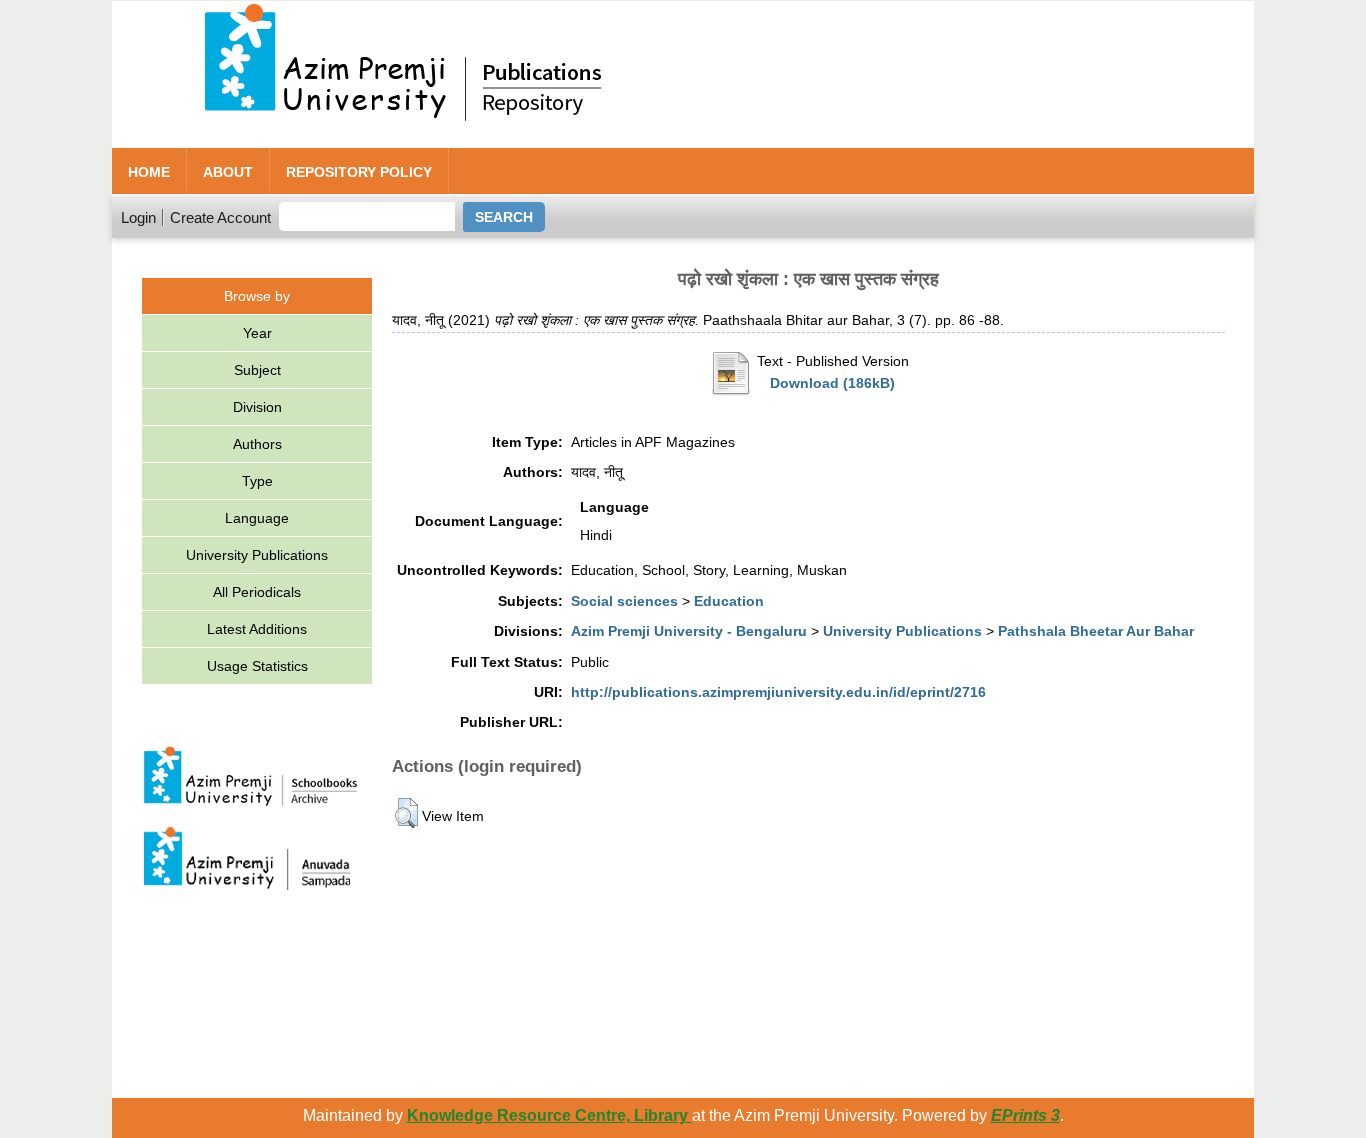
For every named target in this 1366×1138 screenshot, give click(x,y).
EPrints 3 (1025, 1115)
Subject (257, 370)
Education (729, 601)
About (228, 172)
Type (257, 481)
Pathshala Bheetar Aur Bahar (1096, 631)
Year (257, 333)
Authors (257, 444)
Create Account (220, 217)
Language (257, 518)
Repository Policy (359, 172)
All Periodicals (257, 592)
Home (149, 172)
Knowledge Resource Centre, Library (549, 1115)
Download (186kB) (832, 383)
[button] (406, 813)
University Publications (257, 555)
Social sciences (624, 601)
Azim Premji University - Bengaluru (689, 631)
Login (138, 217)
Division (257, 407)
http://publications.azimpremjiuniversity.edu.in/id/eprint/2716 (778, 692)
